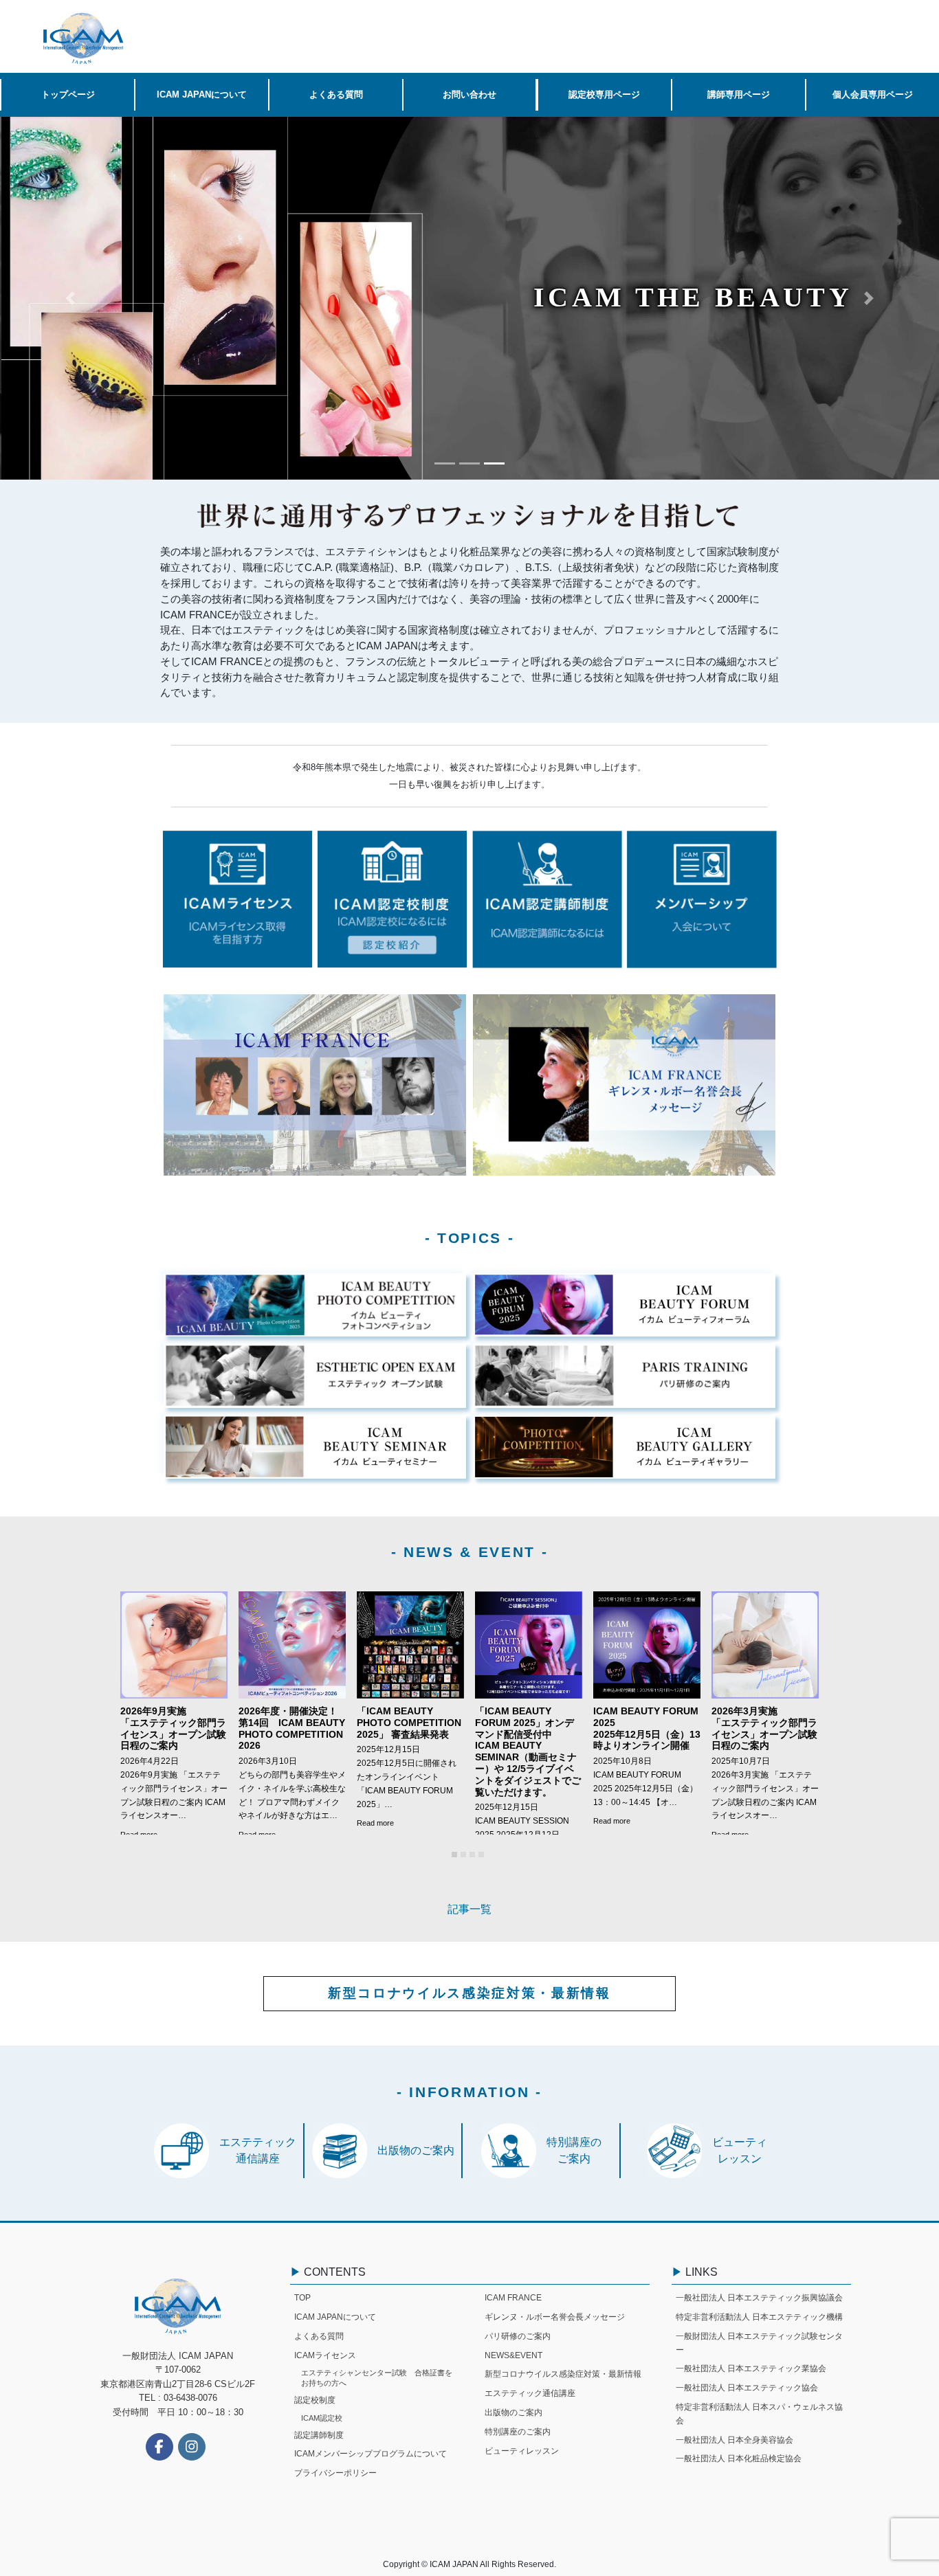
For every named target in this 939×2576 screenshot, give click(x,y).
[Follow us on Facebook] (159, 2447)
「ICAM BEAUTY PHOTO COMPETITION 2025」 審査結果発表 (409, 1723)
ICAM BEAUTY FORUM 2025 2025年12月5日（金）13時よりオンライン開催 (647, 1728)
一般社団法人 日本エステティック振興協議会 (759, 2298)
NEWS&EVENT (513, 2355)
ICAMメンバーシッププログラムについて (371, 2454)
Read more (375, 1823)
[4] (481, 1855)
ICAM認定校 (322, 2418)
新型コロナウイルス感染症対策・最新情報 (469, 1993)
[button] (70, 298)
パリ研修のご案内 (518, 2336)
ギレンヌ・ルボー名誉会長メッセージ (555, 2317)
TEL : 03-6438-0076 (178, 2398)
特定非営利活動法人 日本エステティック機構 (759, 2317)
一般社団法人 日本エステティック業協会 (751, 2368)
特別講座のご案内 (518, 2432)
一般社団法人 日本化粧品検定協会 (739, 2459)
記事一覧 (469, 1909)
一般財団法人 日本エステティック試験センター (759, 2343)
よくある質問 (319, 2336)
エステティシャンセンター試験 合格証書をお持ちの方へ (377, 2378)
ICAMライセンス (325, 2355)
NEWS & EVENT (469, 1552)
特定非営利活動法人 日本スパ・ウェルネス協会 (759, 2414)
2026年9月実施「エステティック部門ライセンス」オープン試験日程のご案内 (173, 1728)
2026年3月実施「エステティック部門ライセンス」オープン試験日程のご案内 (764, 1728)
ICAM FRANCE (513, 2298)
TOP (302, 2298)
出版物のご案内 (513, 2412)
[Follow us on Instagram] (192, 2447)
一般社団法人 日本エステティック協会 (747, 2388)
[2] (463, 1855)
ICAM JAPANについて (335, 2317)
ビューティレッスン (522, 2451)
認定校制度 (315, 2400)
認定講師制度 (319, 2435)
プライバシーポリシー (335, 2473)
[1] (454, 1855)
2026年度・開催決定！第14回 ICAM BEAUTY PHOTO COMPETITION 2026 (292, 1728)
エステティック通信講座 (530, 2393)
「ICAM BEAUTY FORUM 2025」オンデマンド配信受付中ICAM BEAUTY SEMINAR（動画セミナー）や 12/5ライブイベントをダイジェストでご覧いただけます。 (528, 1751)
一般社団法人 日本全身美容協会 (734, 2440)
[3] (472, 1855)
